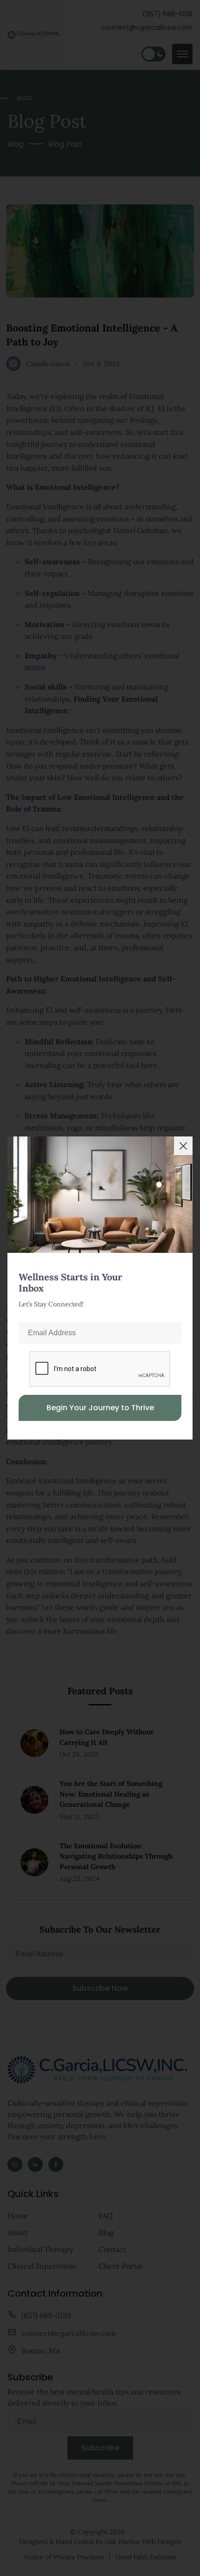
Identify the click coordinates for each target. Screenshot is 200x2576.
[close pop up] (183, 1146)
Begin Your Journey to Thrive (100, 1408)
